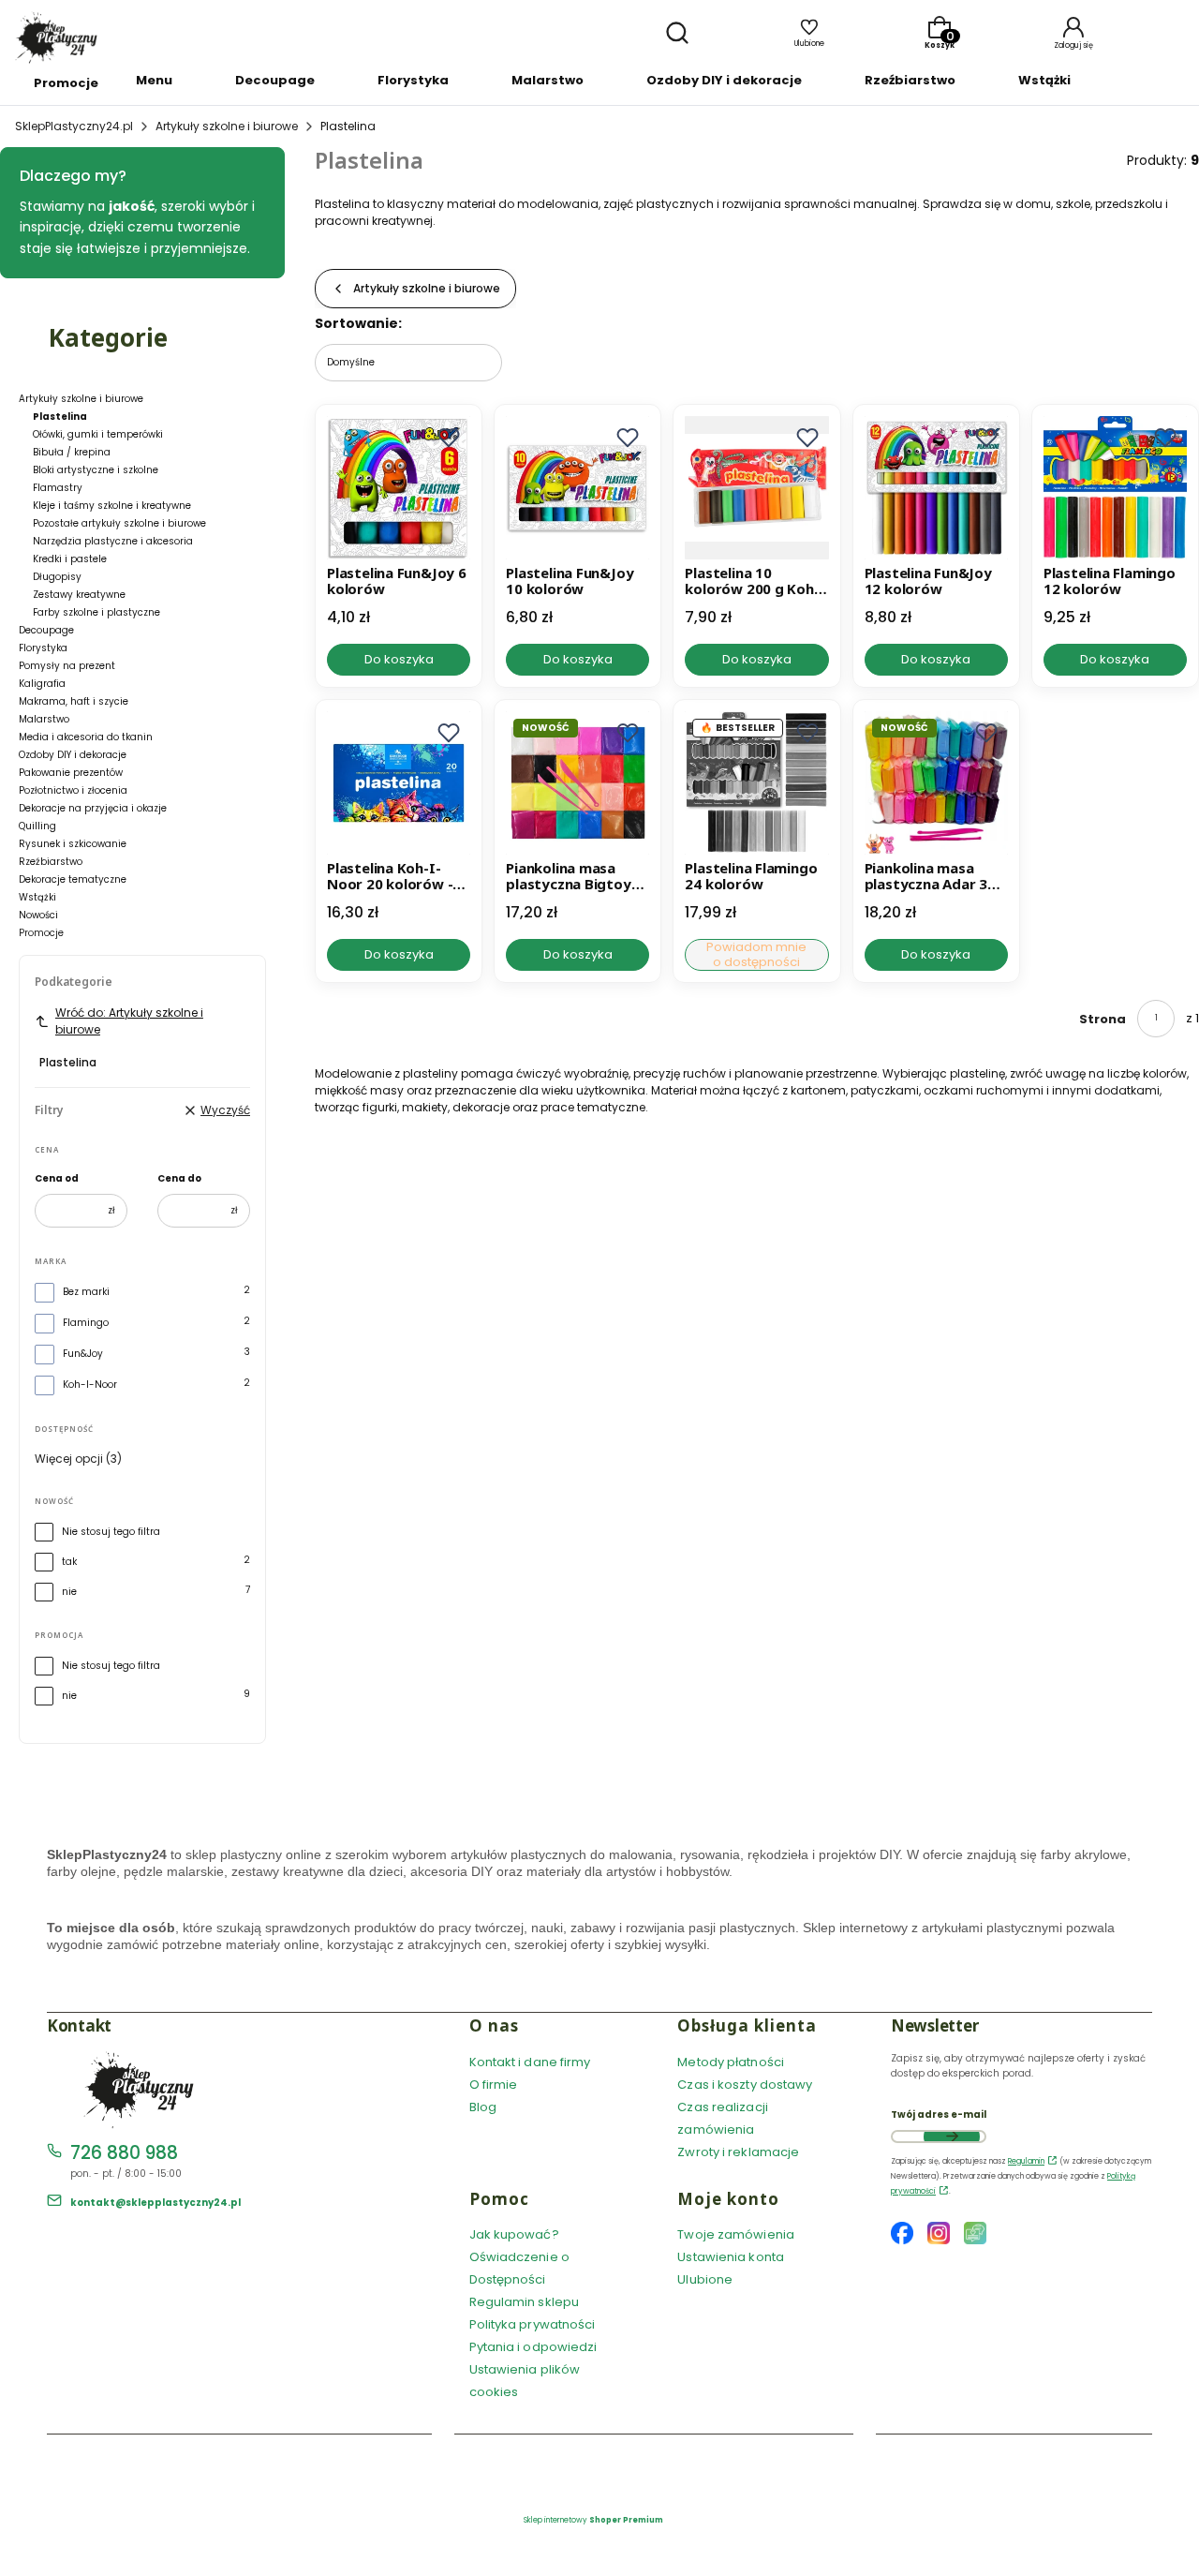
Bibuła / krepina (72, 452)
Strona (1103, 1019)
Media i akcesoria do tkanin (86, 737)
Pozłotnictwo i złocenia (73, 790)
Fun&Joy (83, 1354)
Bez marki (86, 1292)
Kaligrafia (42, 684)
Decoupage (275, 80)
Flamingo (86, 1323)
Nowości (38, 915)
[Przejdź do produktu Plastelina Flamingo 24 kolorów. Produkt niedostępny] (756, 783)
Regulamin (1026, 2161)
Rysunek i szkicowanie (73, 844)
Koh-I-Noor (90, 1385)
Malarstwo (548, 80)
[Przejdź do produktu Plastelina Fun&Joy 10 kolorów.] (577, 488)
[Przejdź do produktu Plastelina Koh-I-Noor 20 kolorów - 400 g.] (399, 783)
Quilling (37, 826)
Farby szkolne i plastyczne (96, 612)
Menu (154, 80)
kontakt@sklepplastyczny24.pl (155, 2203)
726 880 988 (124, 2153)
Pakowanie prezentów (71, 773)
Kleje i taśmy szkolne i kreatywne (112, 506)
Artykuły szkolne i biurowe (227, 126)
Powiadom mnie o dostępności (756, 955)
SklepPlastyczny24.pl (74, 126)
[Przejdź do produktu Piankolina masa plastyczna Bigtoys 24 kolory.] (577, 783)
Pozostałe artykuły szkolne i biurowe (119, 523)
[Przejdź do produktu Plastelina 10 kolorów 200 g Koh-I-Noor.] (756, 488)
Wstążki (1044, 80)
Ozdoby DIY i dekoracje (724, 80)
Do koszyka (399, 659)
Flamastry (58, 488)
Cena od (57, 1178)
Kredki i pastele (70, 559)
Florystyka (413, 80)
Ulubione (705, 2279)
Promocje (66, 83)
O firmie (494, 2085)
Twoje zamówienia (736, 2234)
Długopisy (57, 577)
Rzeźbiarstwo (910, 80)
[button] (449, 438)
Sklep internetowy (593, 2520)
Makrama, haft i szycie (74, 701)
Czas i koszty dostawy (745, 2085)
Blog (483, 2107)
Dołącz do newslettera (952, 2137)
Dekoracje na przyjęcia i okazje (93, 808)
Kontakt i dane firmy (530, 2062)
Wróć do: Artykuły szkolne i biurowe (129, 1021)
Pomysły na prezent (67, 666)
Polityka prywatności (533, 2324)
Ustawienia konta (731, 2257)
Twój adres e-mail (939, 2114)
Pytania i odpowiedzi (533, 2347)
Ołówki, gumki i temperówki (98, 434)
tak (69, 1562)
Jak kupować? (514, 2234)
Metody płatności (731, 2062)
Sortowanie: (358, 323)
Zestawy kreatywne (79, 595)
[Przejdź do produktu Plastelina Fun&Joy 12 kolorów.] (936, 488)
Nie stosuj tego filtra (111, 1532)
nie (69, 1592)
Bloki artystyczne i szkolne (96, 470)
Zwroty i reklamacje (738, 2152)
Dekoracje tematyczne (73, 879)
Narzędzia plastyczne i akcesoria (113, 541)
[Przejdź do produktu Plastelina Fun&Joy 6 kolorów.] (399, 488)
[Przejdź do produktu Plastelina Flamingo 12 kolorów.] (1115, 488)
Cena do (179, 1178)
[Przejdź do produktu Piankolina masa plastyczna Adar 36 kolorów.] (936, 783)
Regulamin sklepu (525, 2302)
